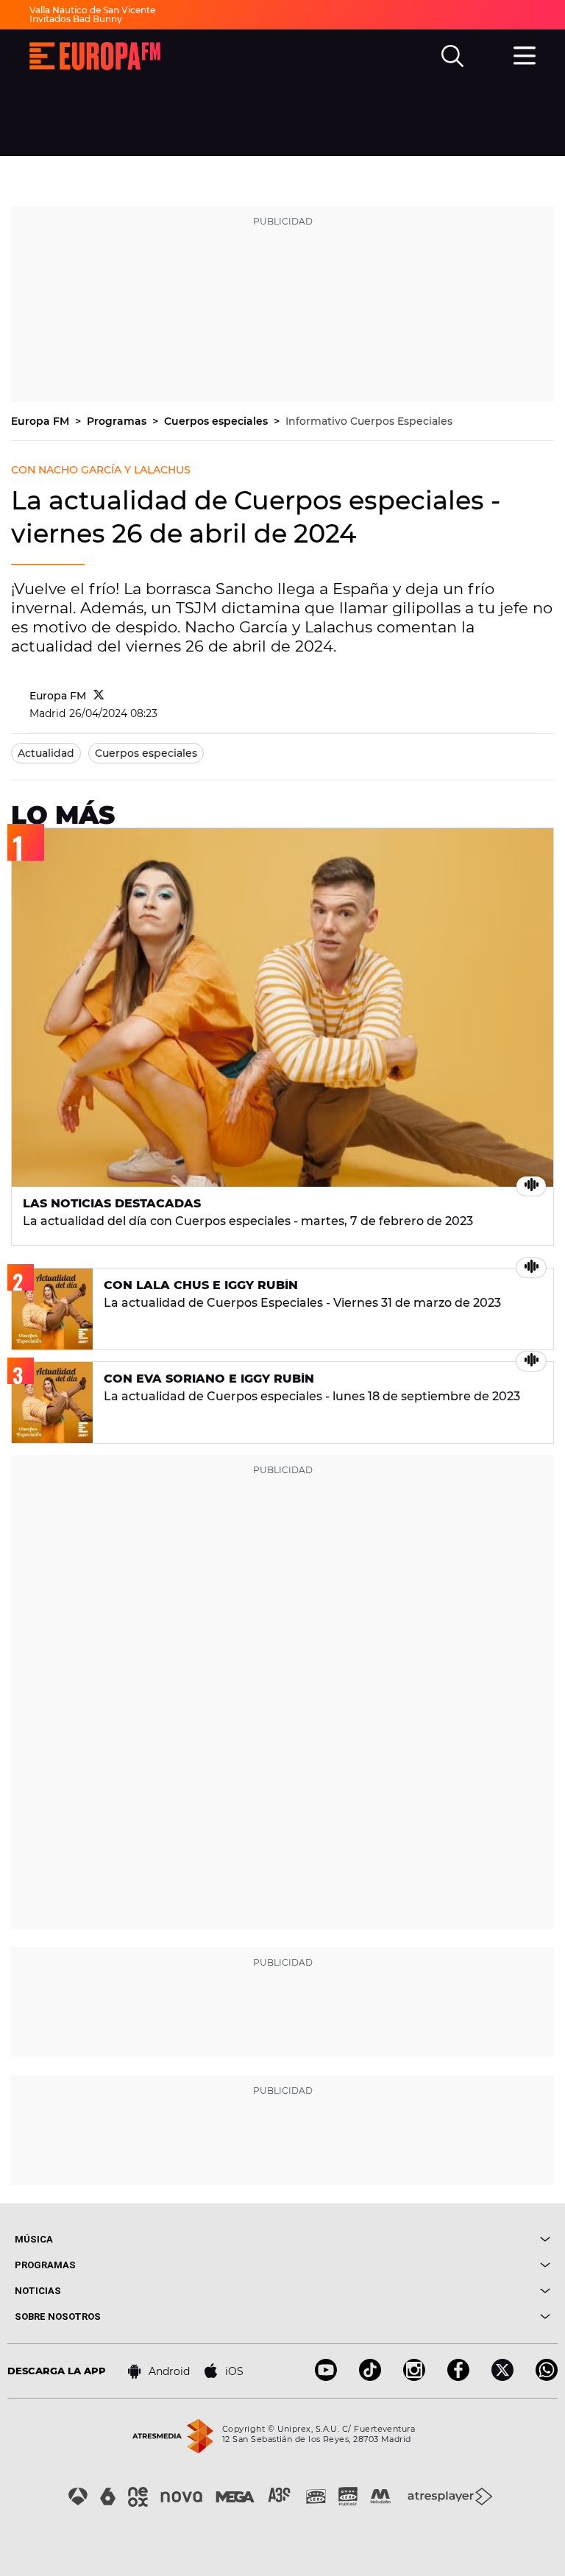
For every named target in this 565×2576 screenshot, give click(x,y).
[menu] (525, 54)
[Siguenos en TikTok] (370, 2377)
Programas (118, 421)
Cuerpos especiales (217, 421)
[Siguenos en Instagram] (414, 2377)
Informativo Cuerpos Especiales (369, 421)
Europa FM (42, 421)
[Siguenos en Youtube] (326, 2377)
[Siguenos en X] (502, 2377)
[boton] (416, 2239)
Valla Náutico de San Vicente (92, 10)
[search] (452, 56)
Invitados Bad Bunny (76, 19)
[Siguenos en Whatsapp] (547, 2377)
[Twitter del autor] (99, 696)
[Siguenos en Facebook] (458, 2377)
